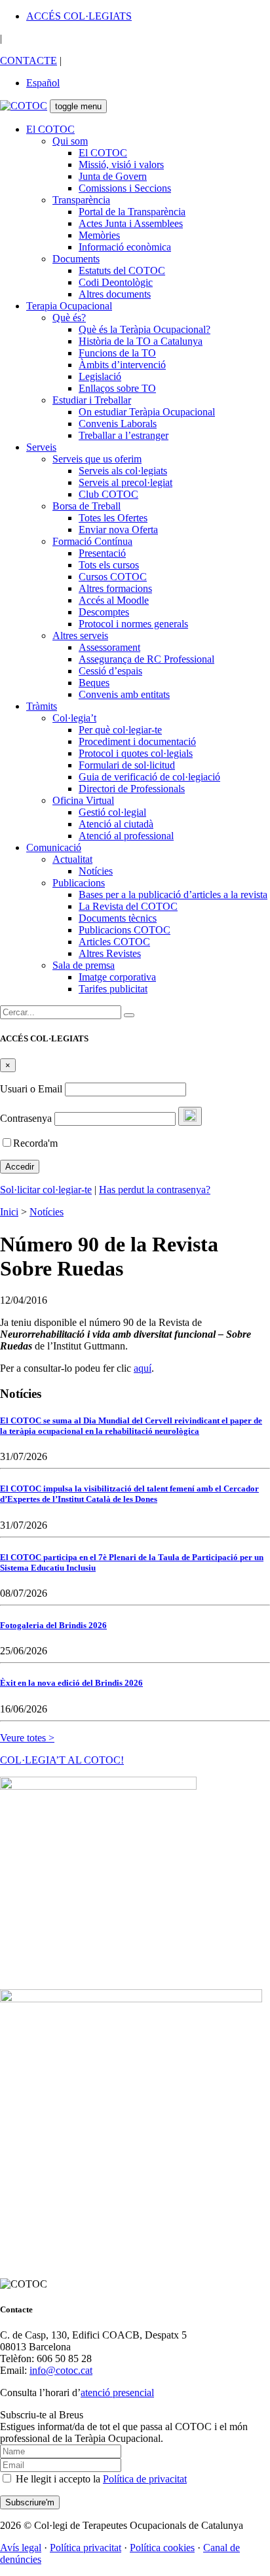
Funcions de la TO (117, 353)
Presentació (102, 553)
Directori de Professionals (132, 789)
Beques (94, 683)
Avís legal (21, 2548)
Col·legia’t (74, 718)
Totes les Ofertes (113, 518)
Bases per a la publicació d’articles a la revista (173, 895)
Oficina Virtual (83, 800)
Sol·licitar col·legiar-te (46, 1190)
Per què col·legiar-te (120, 730)
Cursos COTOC (113, 577)
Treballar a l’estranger (124, 435)
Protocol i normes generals (133, 624)
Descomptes (104, 612)
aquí (143, 1368)
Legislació (100, 376)
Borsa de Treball (87, 506)
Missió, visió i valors (121, 165)
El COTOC (50, 129)
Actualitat (72, 859)
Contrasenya (26, 1118)
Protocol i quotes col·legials (136, 753)
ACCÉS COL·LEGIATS (79, 16)
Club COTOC (108, 494)
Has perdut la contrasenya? (155, 1190)
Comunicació (54, 847)
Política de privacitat (145, 2479)
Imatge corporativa (117, 977)
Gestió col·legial (112, 812)
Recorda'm (35, 1143)
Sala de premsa (84, 965)
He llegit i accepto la (100, 2479)
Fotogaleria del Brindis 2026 (53, 1625)
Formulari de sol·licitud (127, 765)
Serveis (41, 447)
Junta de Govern (113, 176)
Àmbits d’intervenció (122, 365)
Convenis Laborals (118, 424)
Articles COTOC (114, 942)
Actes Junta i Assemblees (131, 223)
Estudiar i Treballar (92, 400)
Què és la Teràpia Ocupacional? (145, 329)
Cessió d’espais (110, 671)
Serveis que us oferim (97, 459)
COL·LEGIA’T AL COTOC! (62, 1760)
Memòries (99, 235)
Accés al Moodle (114, 600)
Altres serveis (80, 635)
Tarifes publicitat (113, 989)
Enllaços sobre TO (117, 388)
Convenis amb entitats (124, 694)
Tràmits (42, 706)
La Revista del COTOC (128, 906)
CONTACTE (29, 61)
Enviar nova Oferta (118, 530)
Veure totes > (27, 1738)
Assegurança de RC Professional (146, 659)
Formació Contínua (92, 541)
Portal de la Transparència (132, 212)
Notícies (96, 871)
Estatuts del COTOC (122, 270)
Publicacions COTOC (125, 930)
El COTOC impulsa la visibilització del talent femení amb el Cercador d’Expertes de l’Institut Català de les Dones (129, 1494)
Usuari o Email (31, 1089)
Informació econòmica (125, 247)
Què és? (69, 318)
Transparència (81, 200)
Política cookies (162, 2548)
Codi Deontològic (116, 282)
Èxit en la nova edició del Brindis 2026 (71, 1683)
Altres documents (115, 294)
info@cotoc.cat (61, 2370)
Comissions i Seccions (125, 188)
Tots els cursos (109, 565)
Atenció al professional (126, 836)
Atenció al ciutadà (116, 824)
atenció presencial (117, 2393)
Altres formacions (115, 588)
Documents (76, 259)
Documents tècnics (118, 918)
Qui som (70, 141)
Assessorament (109, 647)
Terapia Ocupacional (69, 306)
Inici (9, 1212)
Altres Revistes (110, 953)
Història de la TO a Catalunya (141, 341)
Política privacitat (86, 2548)
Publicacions (79, 883)
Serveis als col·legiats (123, 471)
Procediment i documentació (137, 741)
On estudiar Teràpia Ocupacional (147, 412)
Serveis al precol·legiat (125, 482)
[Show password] (190, 1116)
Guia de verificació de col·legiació (149, 777)
